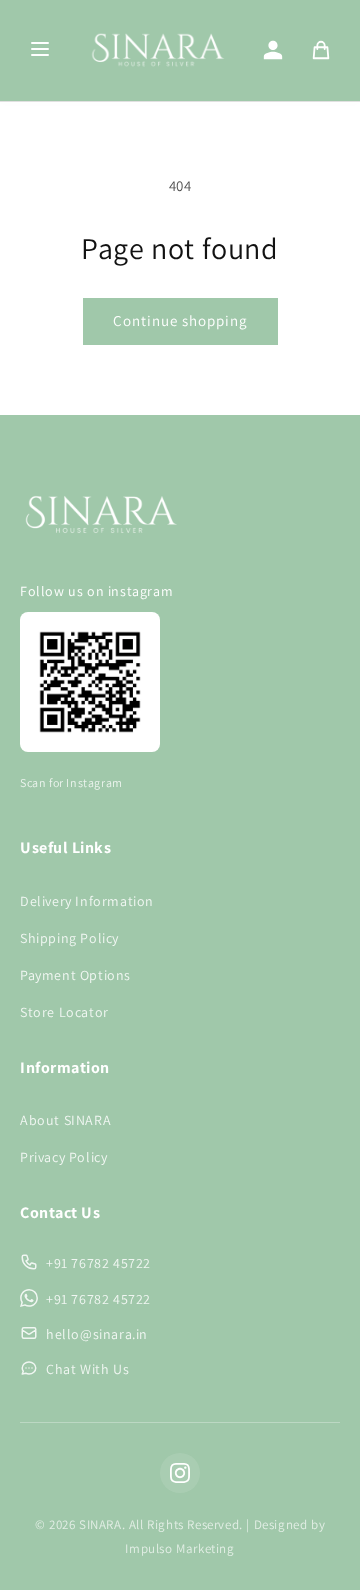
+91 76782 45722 (98, 1263)
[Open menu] (40, 50)
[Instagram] (180, 1473)
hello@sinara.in (97, 1334)
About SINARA (65, 1120)
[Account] (273, 50)
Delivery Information (87, 901)
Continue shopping (180, 320)
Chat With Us (87, 1369)
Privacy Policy (63, 1157)
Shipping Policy (69, 938)
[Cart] (321, 50)
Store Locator (64, 1012)
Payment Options (75, 975)
